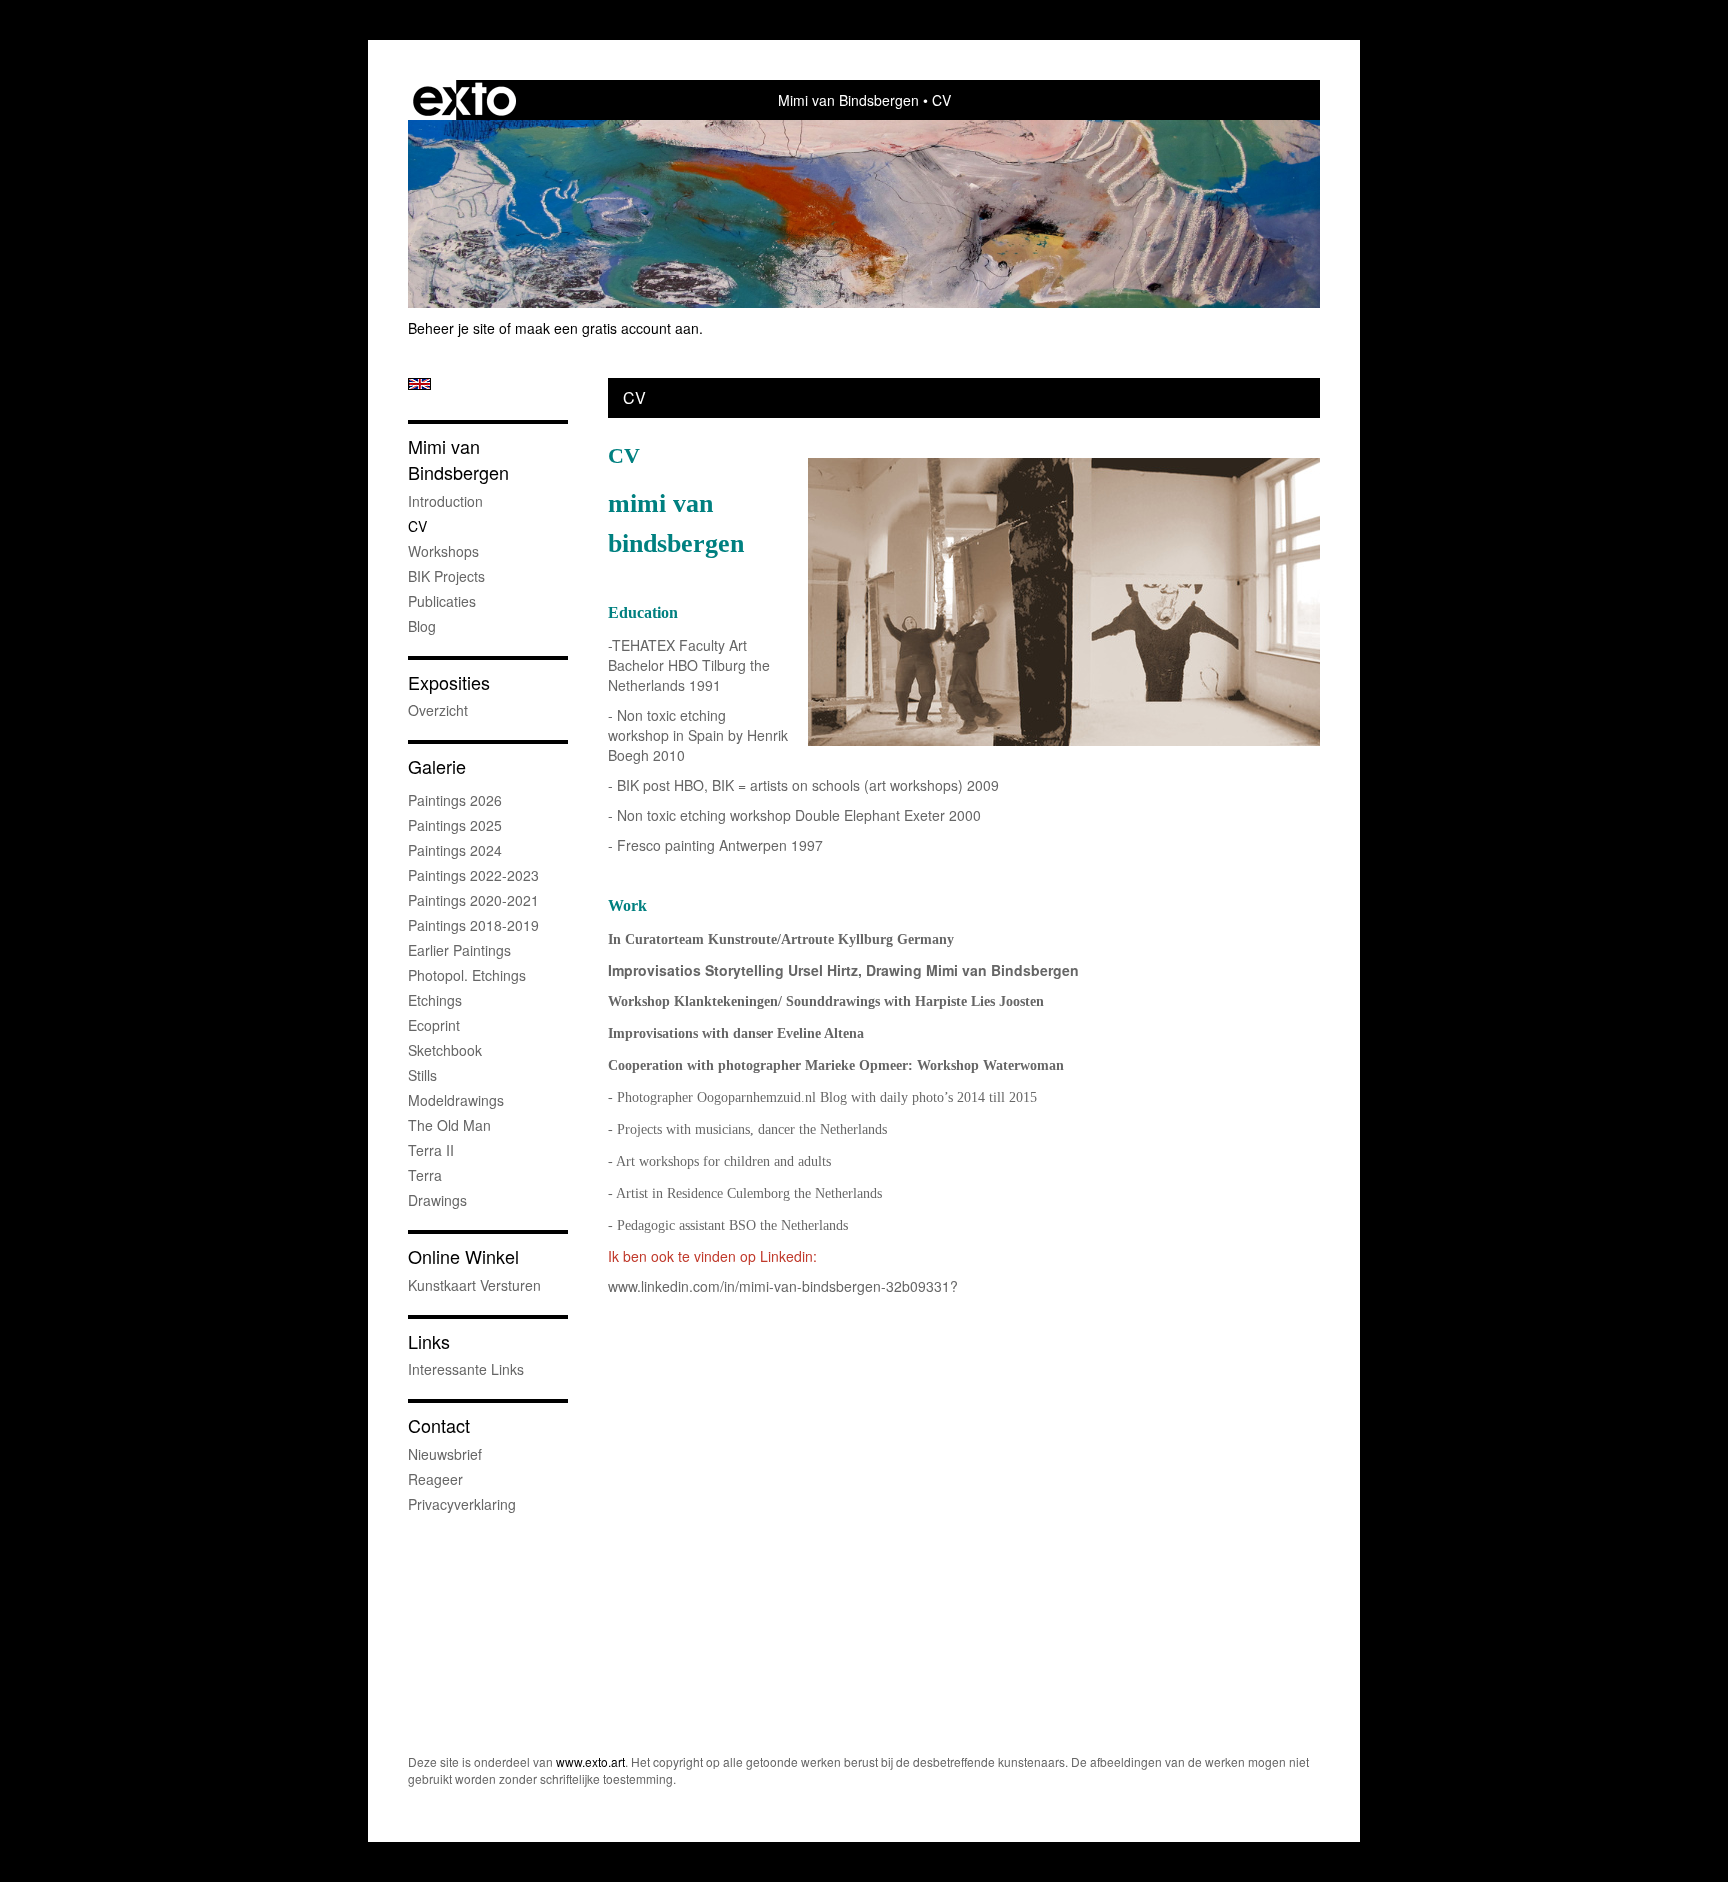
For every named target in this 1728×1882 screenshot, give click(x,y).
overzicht (438, 710)
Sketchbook (445, 1050)
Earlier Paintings (459, 950)
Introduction (445, 501)
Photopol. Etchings (467, 975)
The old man (449, 1125)
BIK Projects (446, 576)
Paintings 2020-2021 (473, 900)
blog (422, 626)
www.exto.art (590, 1761)
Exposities (449, 682)
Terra (425, 1175)
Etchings (435, 1000)
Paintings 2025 (455, 825)
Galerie (437, 766)
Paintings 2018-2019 (473, 925)
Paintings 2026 (455, 800)
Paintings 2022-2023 (473, 875)
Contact (439, 1425)
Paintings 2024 (455, 850)
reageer (435, 1479)
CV (417, 526)
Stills (422, 1075)
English (419, 384)
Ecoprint (434, 1025)
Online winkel (463, 1256)
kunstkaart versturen (474, 1285)
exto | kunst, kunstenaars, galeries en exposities (464, 100)
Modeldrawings (456, 1100)
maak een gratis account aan (607, 328)
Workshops (443, 551)
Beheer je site (451, 328)
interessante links (466, 1369)
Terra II (431, 1150)
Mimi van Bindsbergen (848, 100)
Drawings (437, 1200)
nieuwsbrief (445, 1454)
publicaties (442, 601)
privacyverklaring (462, 1504)
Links (429, 1341)
